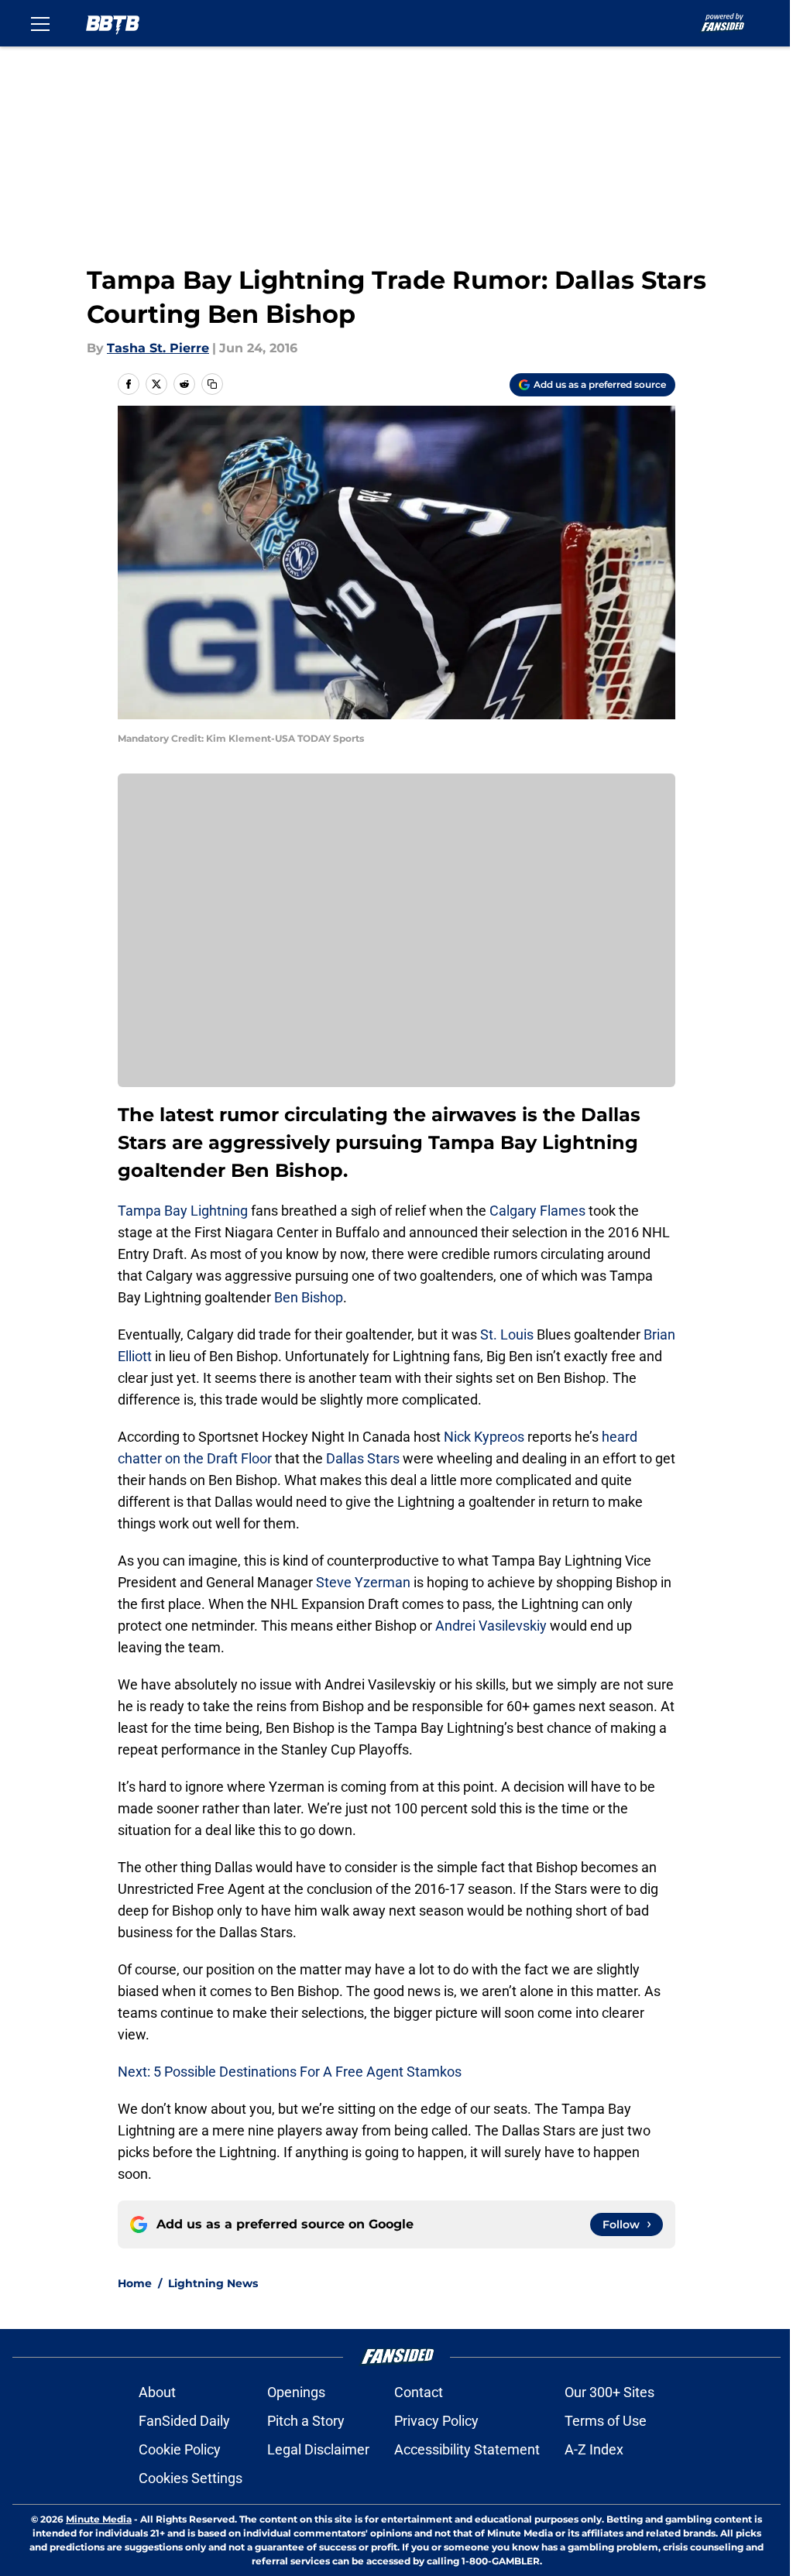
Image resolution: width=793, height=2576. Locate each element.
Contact (419, 2392)
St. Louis (507, 1334)
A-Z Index (594, 2449)
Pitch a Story (306, 2421)
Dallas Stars (363, 1458)
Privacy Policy (436, 2421)
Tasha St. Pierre (158, 348)
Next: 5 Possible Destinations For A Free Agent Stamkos (290, 2072)
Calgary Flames (537, 1211)
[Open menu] (40, 23)
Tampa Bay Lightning (183, 1211)
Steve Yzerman (363, 1582)
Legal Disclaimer (318, 2449)
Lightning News (213, 2283)
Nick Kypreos (484, 1437)
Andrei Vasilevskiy (491, 1626)
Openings (296, 2392)
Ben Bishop (309, 1297)
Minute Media (99, 2519)
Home (135, 2283)
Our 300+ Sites (609, 2392)
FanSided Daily (184, 2421)
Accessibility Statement (467, 2449)
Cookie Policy (180, 2449)
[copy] (212, 384)
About (157, 2392)
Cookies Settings (191, 2478)
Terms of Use (606, 2421)
